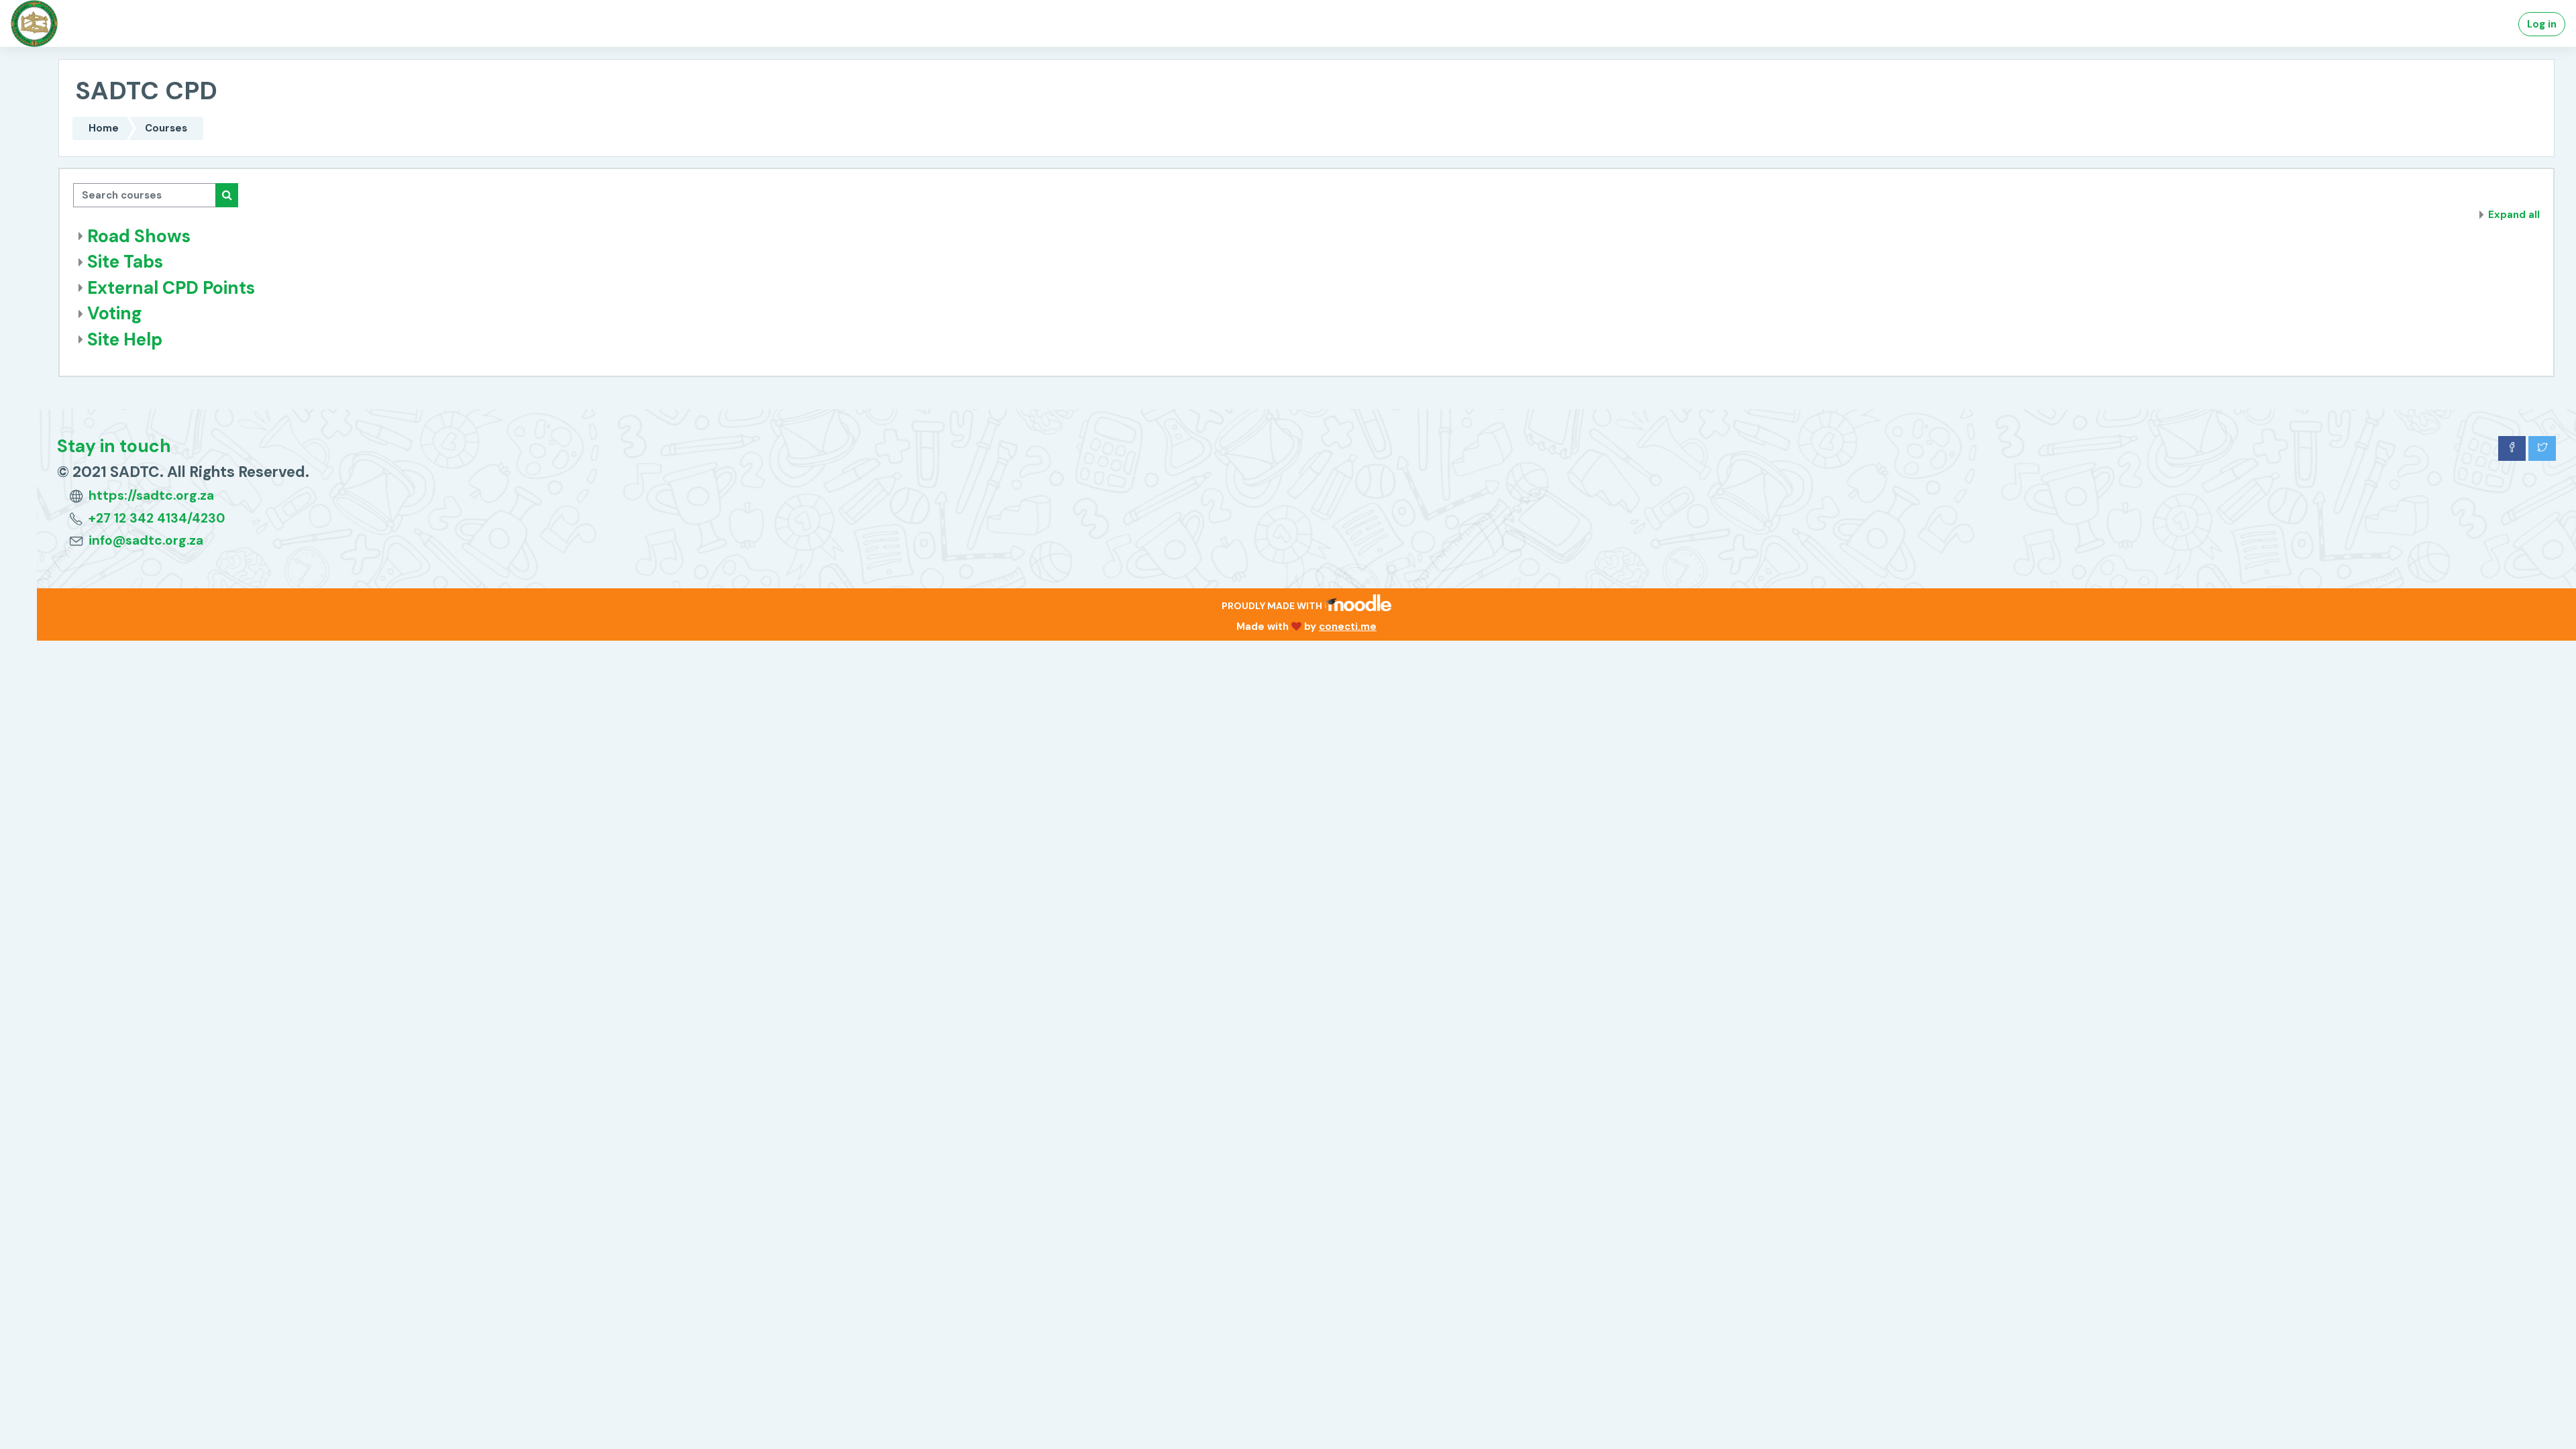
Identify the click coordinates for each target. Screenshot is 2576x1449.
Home (104, 128)
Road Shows (139, 236)
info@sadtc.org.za (146, 540)
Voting (115, 313)
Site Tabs (125, 262)
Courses (166, 128)
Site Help (125, 339)
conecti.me (1348, 627)
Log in (2542, 24)
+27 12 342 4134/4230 (157, 518)
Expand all (2514, 215)
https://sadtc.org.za (151, 495)
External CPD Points (171, 288)
